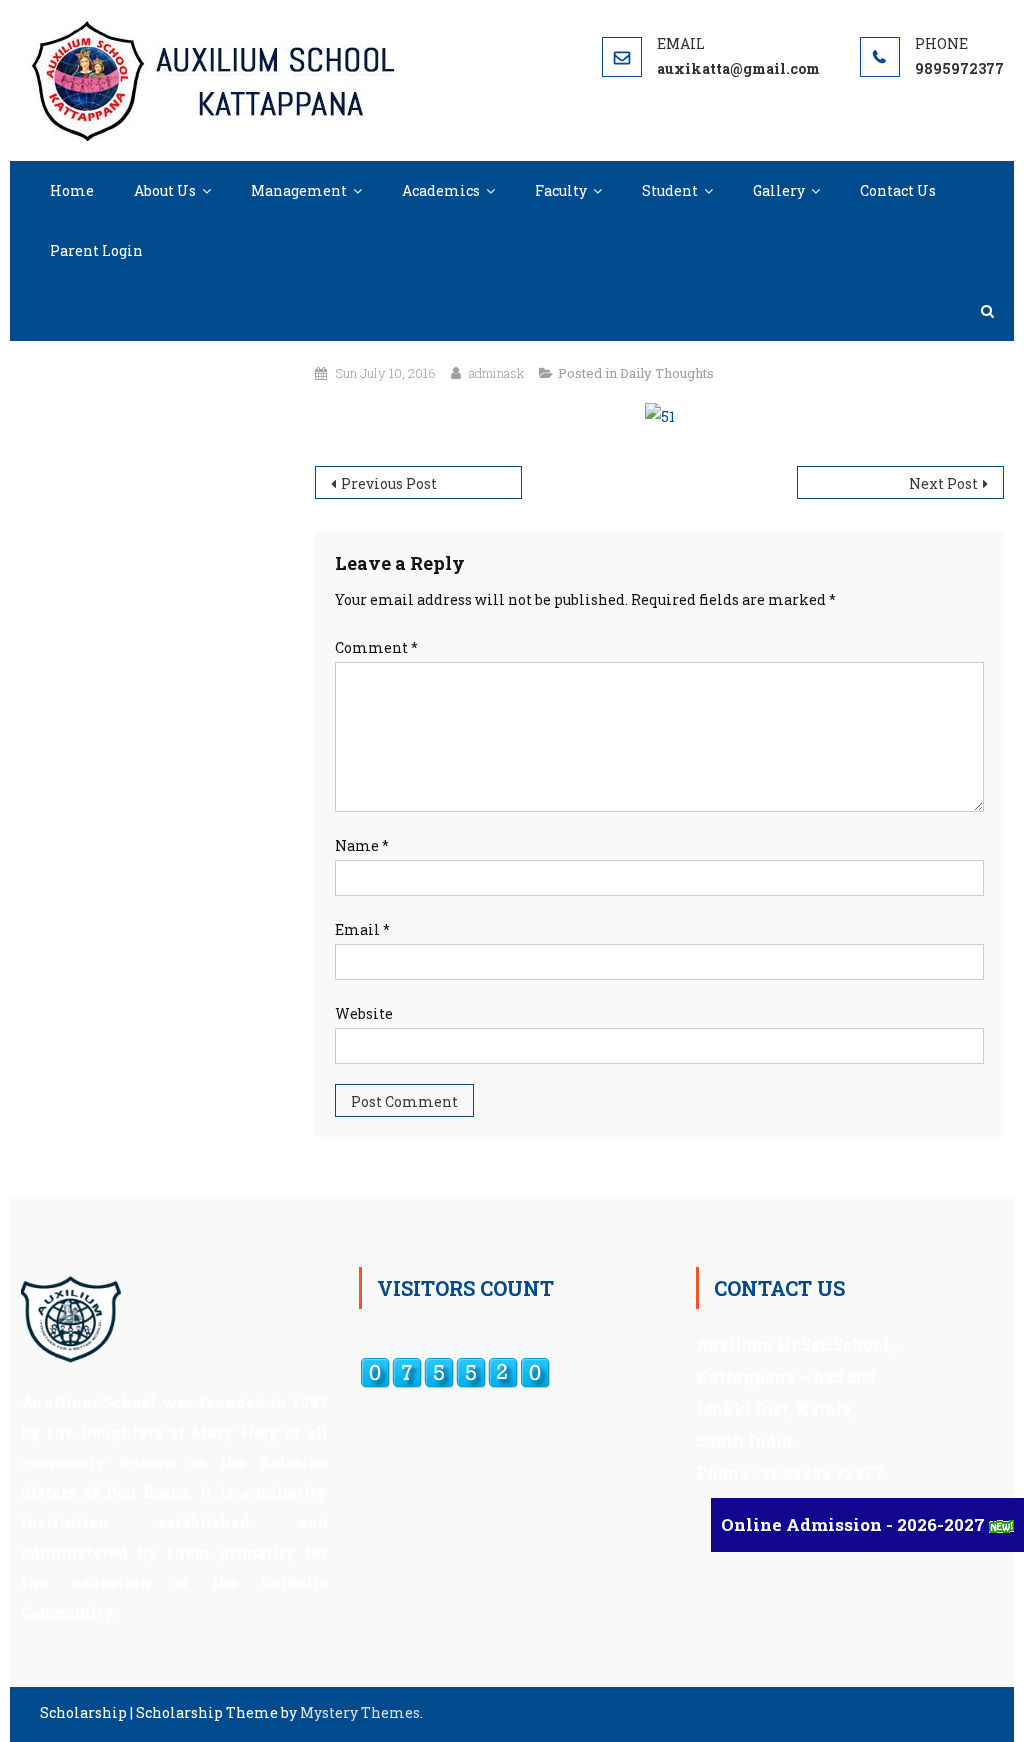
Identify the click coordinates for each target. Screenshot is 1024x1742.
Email (362, 929)
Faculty (561, 190)
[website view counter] (455, 1371)
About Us (165, 190)
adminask (496, 373)
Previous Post (389, 483)
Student (670, 190)
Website (364, 1013)
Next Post (943, 483)
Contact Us (898, 190)
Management (299, 190)
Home (72, 190)
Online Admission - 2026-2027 (855, 1524)
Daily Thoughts (667, 373)
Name (362, 845)
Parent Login (96, 250)
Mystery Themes (360, 1712)
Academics (441, 190)
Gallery (779, 190)
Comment (376, 647)
